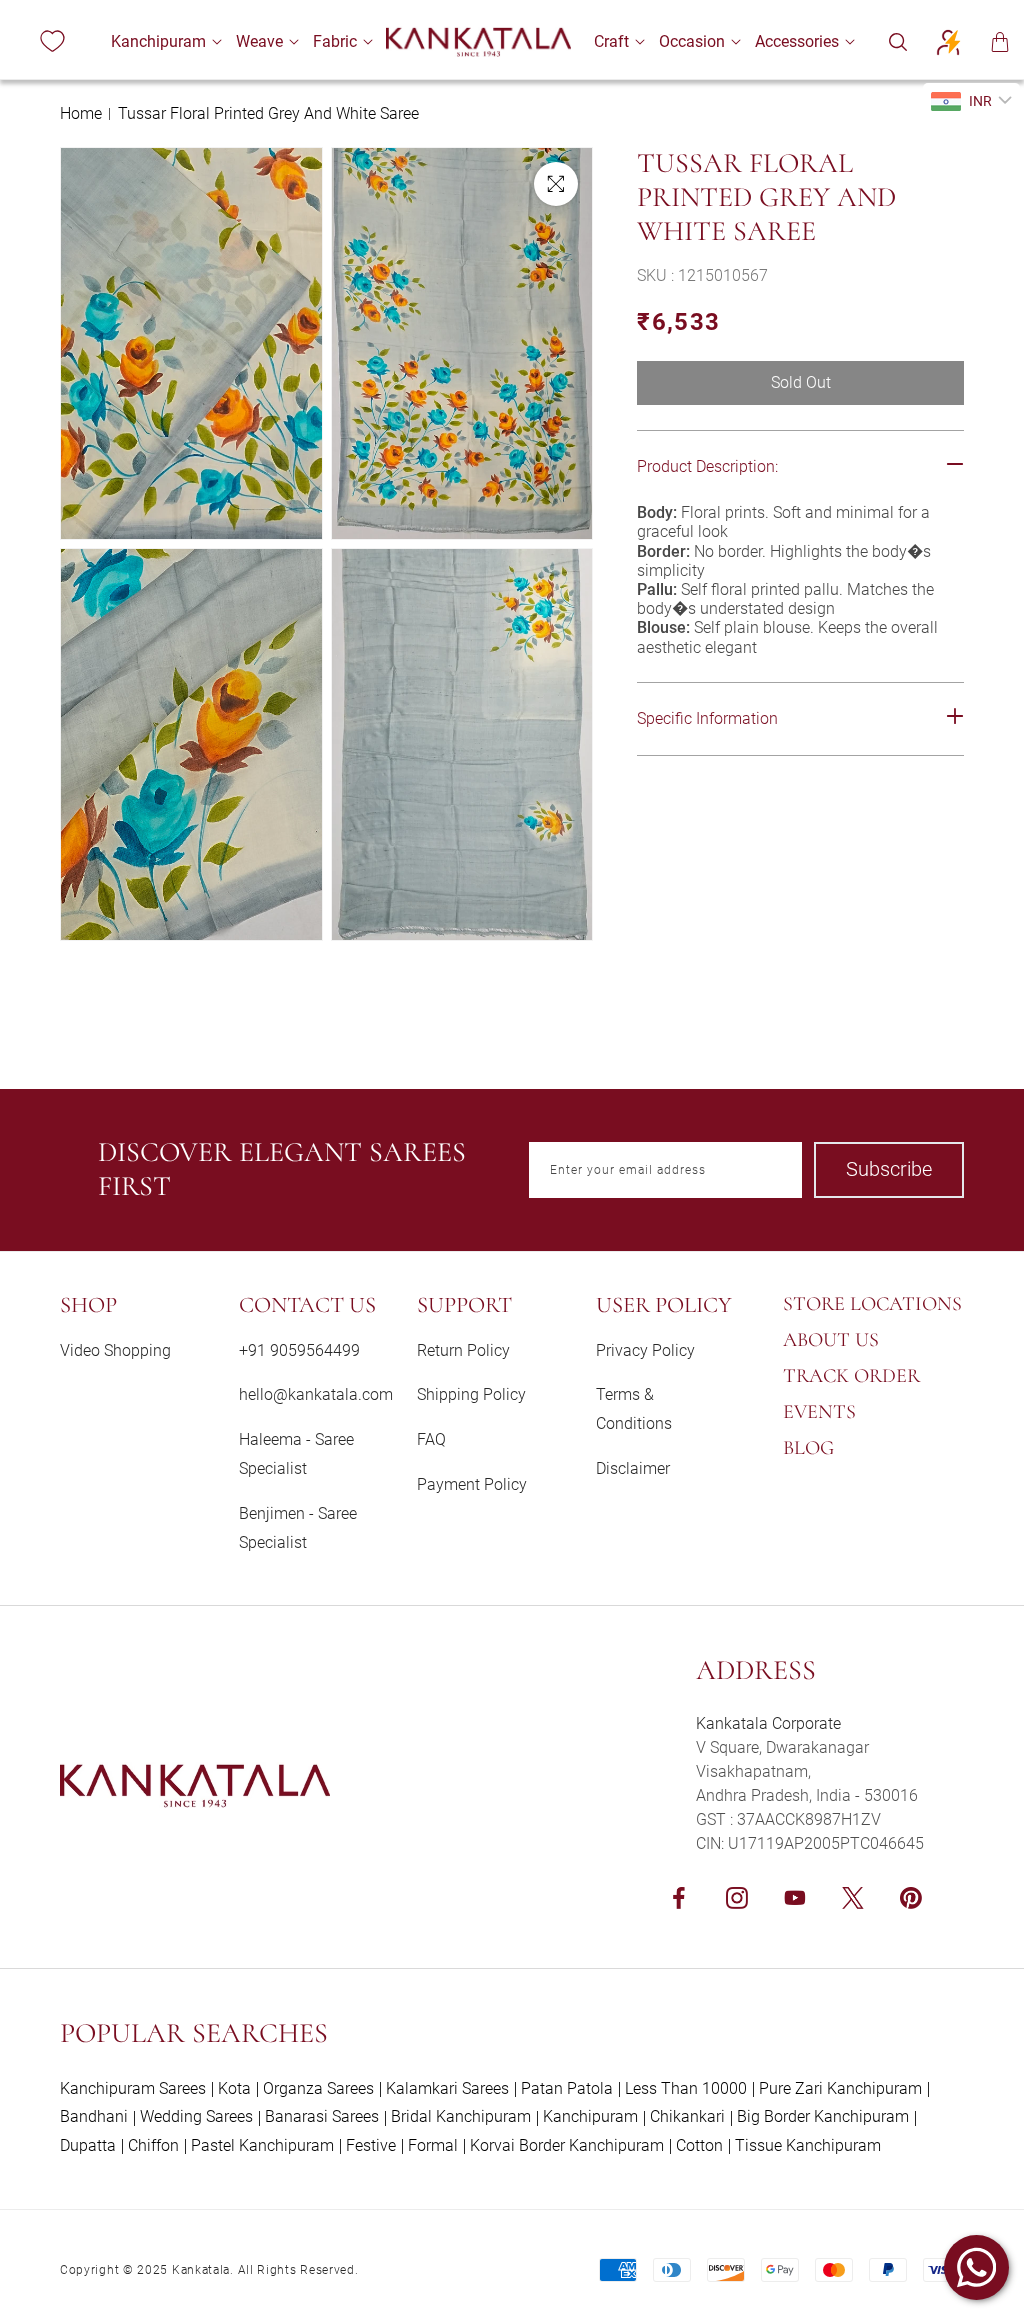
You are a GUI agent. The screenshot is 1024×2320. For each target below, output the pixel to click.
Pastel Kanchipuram (262, 2145)
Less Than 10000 (686, 2088)
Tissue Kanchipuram (808, 2145)
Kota (234, 2088)
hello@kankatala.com (316, 1394)
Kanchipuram (590, 2116)
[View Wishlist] (52, 42)
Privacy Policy (645, 1350)
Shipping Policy (471, 1394)
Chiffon (153, 2145)
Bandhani (94, 2116)
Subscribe (889, 1169)
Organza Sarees (318, 2088)
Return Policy (463, 1350)
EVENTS (819, 1412)
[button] (158, 41)
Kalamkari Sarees (447, 2088)
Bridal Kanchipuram (461, 2116)
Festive (371, 2145)
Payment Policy (472, 1484)
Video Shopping (115, 1350)
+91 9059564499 (299, 1350)
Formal (433, 2145)
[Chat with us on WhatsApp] (976, 2267)
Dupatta (88, 2145)
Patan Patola (567, 2088)
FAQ (431, 1439)
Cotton (699, 2145)
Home (81, 113)
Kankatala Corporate (768, 1723)
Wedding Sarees (196, 2116)
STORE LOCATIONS (872, 1304)
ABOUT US (831, 1340)
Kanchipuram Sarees (133, 2088)
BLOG (808, 1448)
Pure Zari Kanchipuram (840, 2088)
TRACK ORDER (851, 1376)
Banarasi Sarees (322, 2116)
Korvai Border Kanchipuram (567, 2145)
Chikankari (687, 2116)
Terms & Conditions (634, 1409)
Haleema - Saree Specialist (296, 1454)
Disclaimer (633, 1468)
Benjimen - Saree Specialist (298, 1528)
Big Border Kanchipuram (823, 2116)
